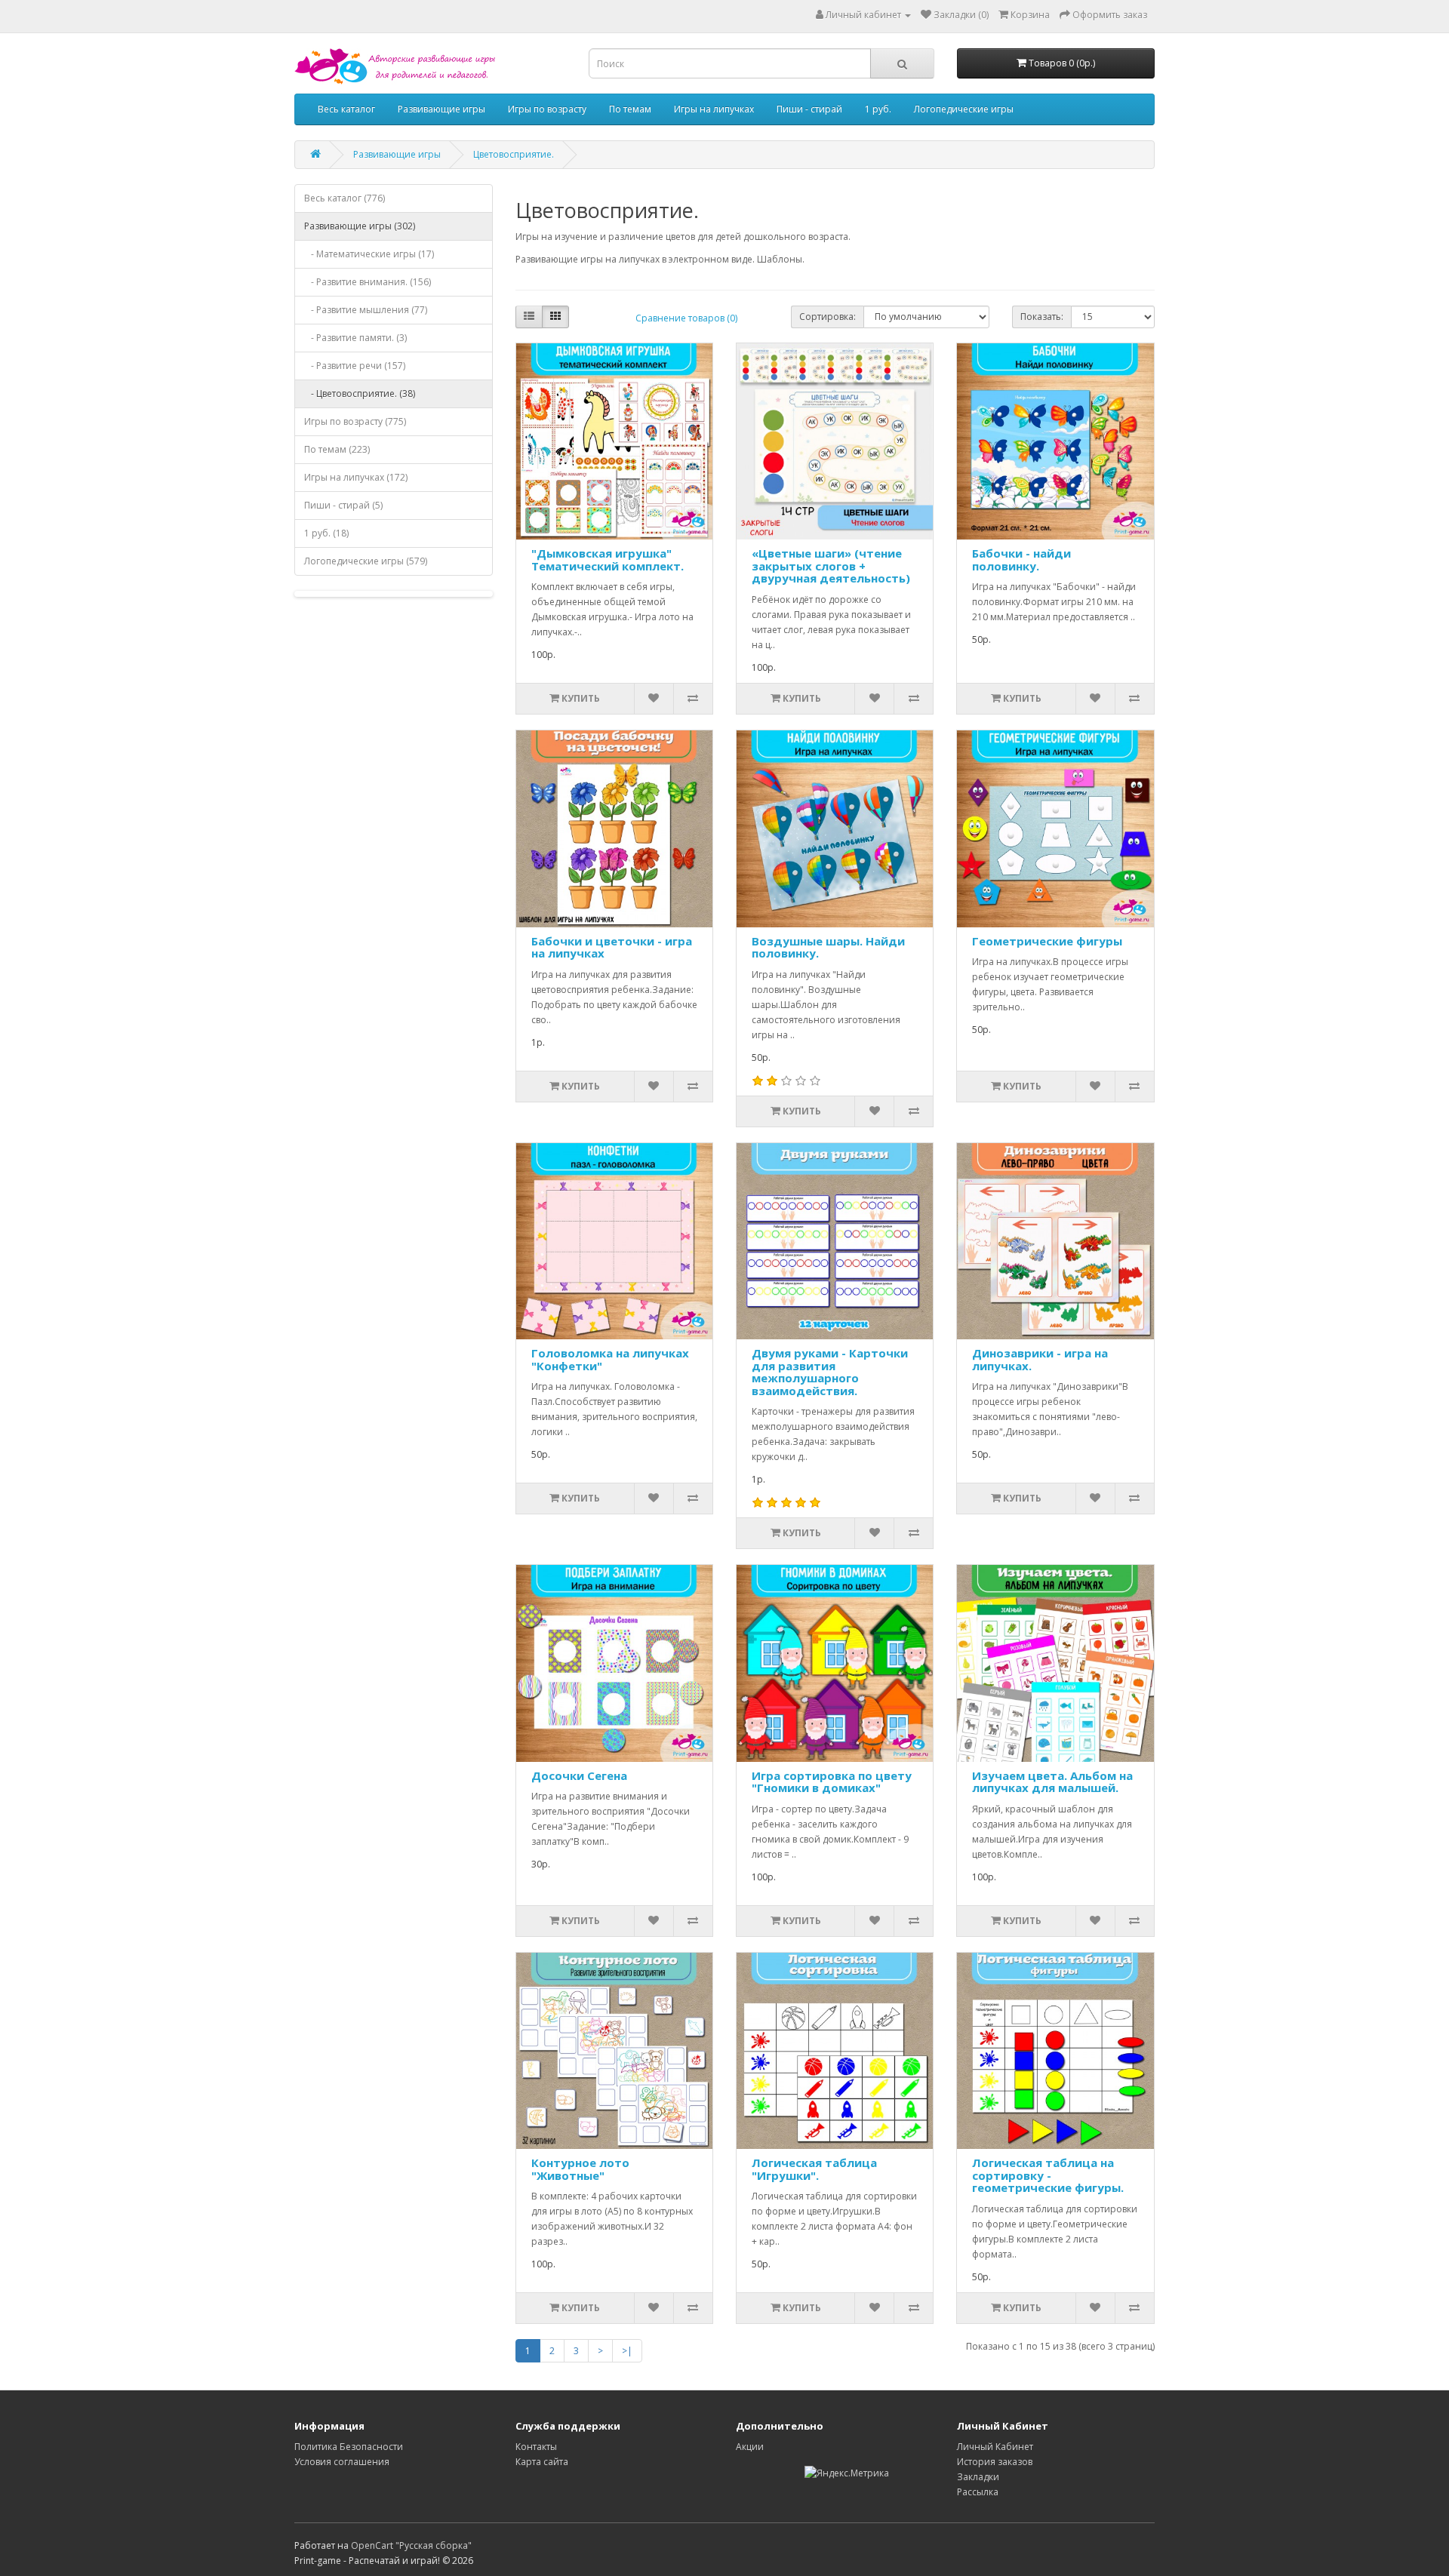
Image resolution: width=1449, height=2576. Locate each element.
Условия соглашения (342, 2462)
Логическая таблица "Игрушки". (814, 2169)
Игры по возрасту (547, 109)
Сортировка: (828, 317)
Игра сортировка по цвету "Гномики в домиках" (832, 1782)
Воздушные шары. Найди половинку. (828, 947)
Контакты (536, 2447)
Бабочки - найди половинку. (1021, 559)
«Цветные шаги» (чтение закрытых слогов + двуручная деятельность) (831, 566)
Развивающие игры (441, 109)
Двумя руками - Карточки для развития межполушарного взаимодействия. (830, 1372)
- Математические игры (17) (369, 254)
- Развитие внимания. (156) (368, 282)
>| (627, 2351)
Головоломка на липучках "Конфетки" (610, 1359)
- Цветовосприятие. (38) (360, 393)
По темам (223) (337, 449)
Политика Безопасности (349, 2447)
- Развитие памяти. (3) (355, 338)
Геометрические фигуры (1047, 941)
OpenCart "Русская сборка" (411, 2545)
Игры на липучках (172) (356, 477)
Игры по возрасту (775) (355, 421)
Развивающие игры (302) (360, 226)
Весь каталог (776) (345, 198)
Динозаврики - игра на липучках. (1040, 1359)
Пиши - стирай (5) (343, 505)
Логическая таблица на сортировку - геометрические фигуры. (1048, 2175)
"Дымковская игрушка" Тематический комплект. (608, 559)
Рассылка (978, 2492)
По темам (630, 109)
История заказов (995, 2462)
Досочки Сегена (579, 1775)
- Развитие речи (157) (355, 366)
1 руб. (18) (326, 533)
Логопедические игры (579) (366, 561)
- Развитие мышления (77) (366, 310)
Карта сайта (542, 2462)
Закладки (978, 2477)
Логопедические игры (964, 109)
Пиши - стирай (809, 109)
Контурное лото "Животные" (580, 2169)
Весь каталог (346, 109)
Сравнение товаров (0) (686, 318)
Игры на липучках (714, 109)
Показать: (1042, 317)
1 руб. (878, 109)
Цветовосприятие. (514, 154)
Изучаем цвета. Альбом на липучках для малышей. (1052, 1782)
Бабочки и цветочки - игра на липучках (612, 947)
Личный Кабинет (995, 2447)
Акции (750, 2447)
